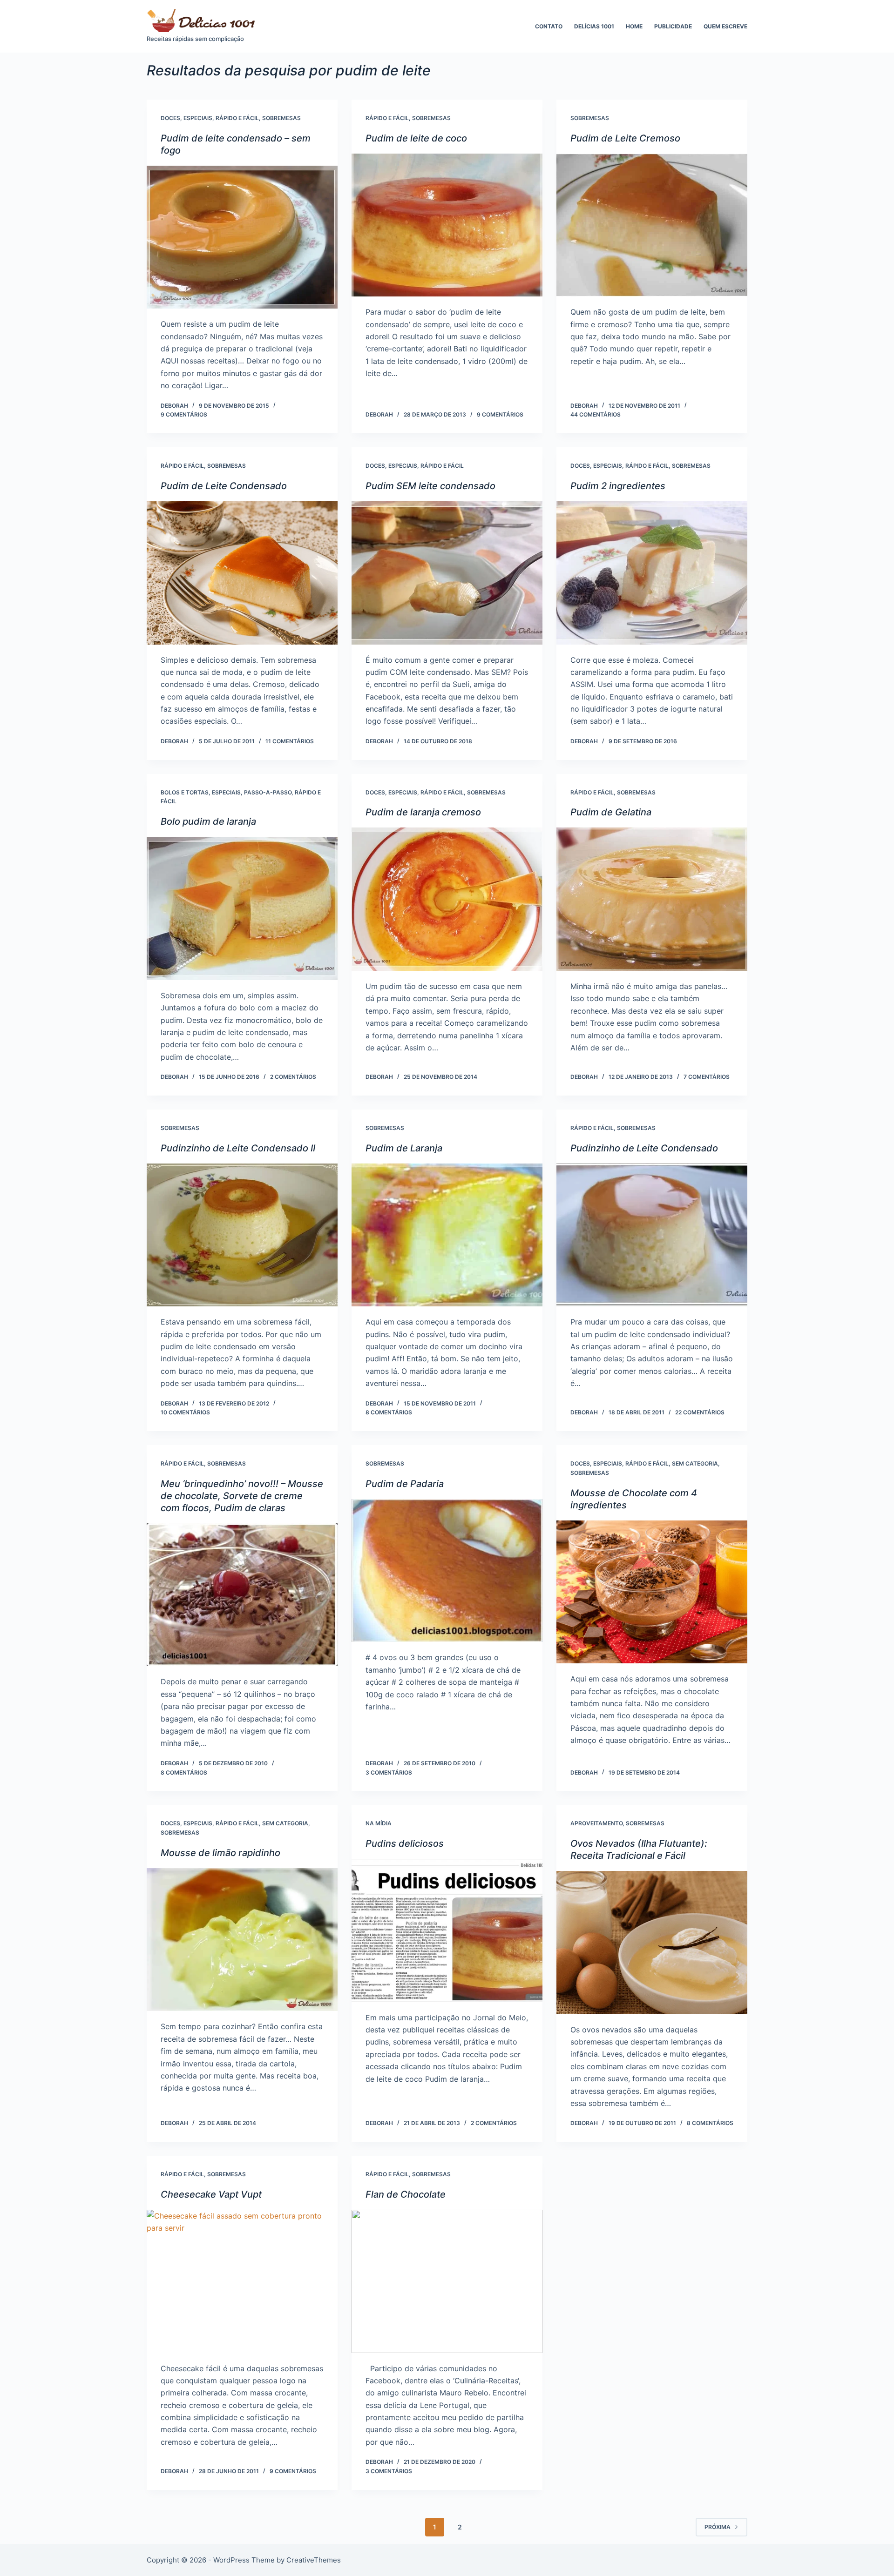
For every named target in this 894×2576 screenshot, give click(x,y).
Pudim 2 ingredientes (618, 486)
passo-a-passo (268, 792)
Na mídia (379, 1823)
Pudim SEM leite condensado (430, 486)
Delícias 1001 (594, 26)
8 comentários (389, 1412)
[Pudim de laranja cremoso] (447, 899)
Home (634, 26)
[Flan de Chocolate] (447, 2281)
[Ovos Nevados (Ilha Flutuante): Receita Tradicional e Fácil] (652, 1943)
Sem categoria (695, 1463)
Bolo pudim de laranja (208, 821)
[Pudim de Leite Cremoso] (652, 225)
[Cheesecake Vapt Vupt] (242, 2281)
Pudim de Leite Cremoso (625, 138)
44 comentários (596, 414)
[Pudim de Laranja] (447, 1235)
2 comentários (293, 1077)
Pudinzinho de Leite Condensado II (238, 1148)
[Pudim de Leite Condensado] (242, 573)
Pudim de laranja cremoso (423, 812)
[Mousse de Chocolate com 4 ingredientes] (652, 1592)
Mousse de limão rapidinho (220, 1853)
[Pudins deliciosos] (447, 1930)
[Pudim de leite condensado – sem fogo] (242, 237)
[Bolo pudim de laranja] (242, 908)
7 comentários (707, 1077)
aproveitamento (596, 1823)
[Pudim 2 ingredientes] (652, 573)
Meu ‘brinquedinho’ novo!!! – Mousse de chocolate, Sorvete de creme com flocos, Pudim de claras (242, 1496)
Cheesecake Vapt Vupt (211, 2194)
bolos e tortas (185, 792)
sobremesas (281, 118)
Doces (170, 118)
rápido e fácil (237, 118)
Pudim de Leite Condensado (224, 486)
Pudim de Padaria (405, 1484)
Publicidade (673, 26)
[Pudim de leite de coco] (447, 225)
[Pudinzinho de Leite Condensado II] (242, 1235)
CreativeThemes (314, 2560)
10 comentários (185, 1412)
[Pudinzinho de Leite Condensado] (652, 1235)
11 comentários (290, 741)
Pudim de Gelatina (611, 812)
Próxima (718, 2527)
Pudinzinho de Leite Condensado (644, 1148)
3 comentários (389, 1772)
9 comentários (184, 414)
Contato (549, 26)
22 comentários (700, 1412)
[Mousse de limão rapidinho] (242, 1940)
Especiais (198, 118)
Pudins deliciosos (405, 1843)
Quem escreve (725, 26)
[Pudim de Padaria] (447, 1571)
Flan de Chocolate (406, 2194)
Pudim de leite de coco (416, 138)
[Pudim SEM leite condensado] (447, 573)
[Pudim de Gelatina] (652, 899)
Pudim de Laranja (404, 1148)
